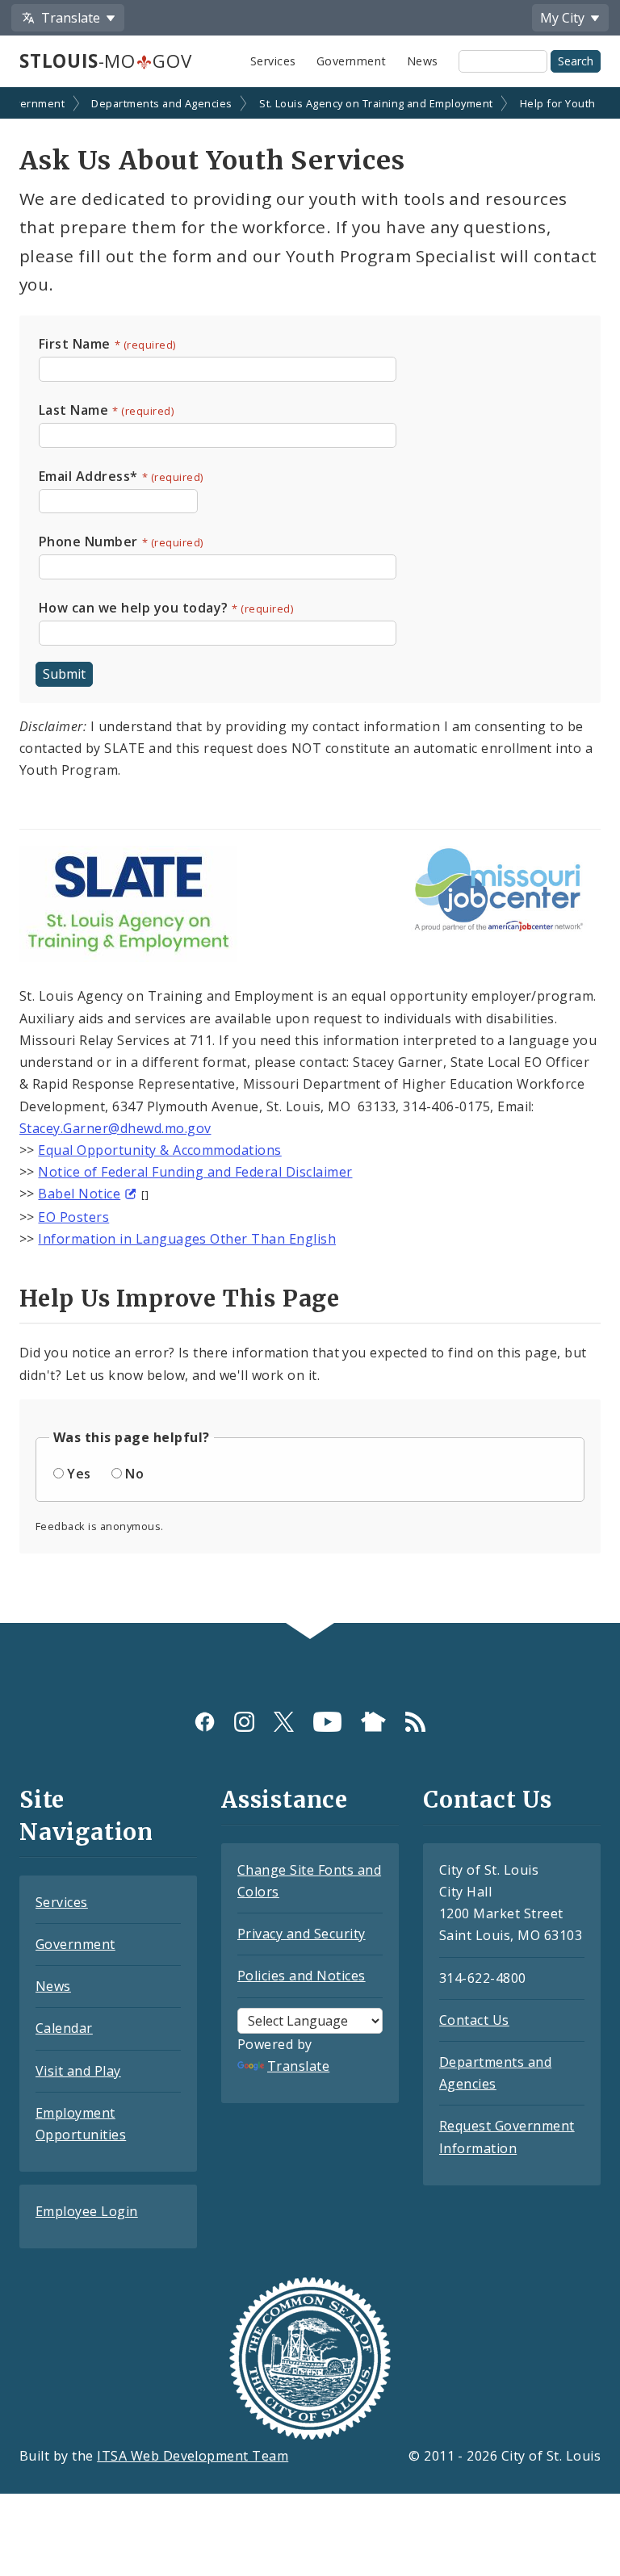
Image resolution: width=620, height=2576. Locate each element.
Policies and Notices (302, 1976)
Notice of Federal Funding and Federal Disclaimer (195, 1172)
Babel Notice (79, 1194)
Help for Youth (558, 103)
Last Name (79, 410)
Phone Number (93, 542)
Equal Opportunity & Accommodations (159, 1150)
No (134, 1474)
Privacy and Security (302, 1934)
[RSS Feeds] (415, 1722)
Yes (79, 1474)
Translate (298, 2066)
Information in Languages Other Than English (187, 1239)
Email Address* (93, 476)
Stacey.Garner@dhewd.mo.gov (115, 1128)
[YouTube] (327, 1722)
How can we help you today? (138, 608)
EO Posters (73, 1217)
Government (352, 61)
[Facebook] (205, 1722)
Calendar (64, 2028)
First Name (80, 344)
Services (273, 61)
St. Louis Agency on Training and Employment (376, 103)
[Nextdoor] (373, 1722)
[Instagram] (244, 1722)
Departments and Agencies (162, 103)
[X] (284, 1722)
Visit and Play (78, 2071)
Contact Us (474, 2020)
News (423, 61)
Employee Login (87, 2211)
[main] (310, 857)
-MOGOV (105, 61)
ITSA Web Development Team (193, 2456)
